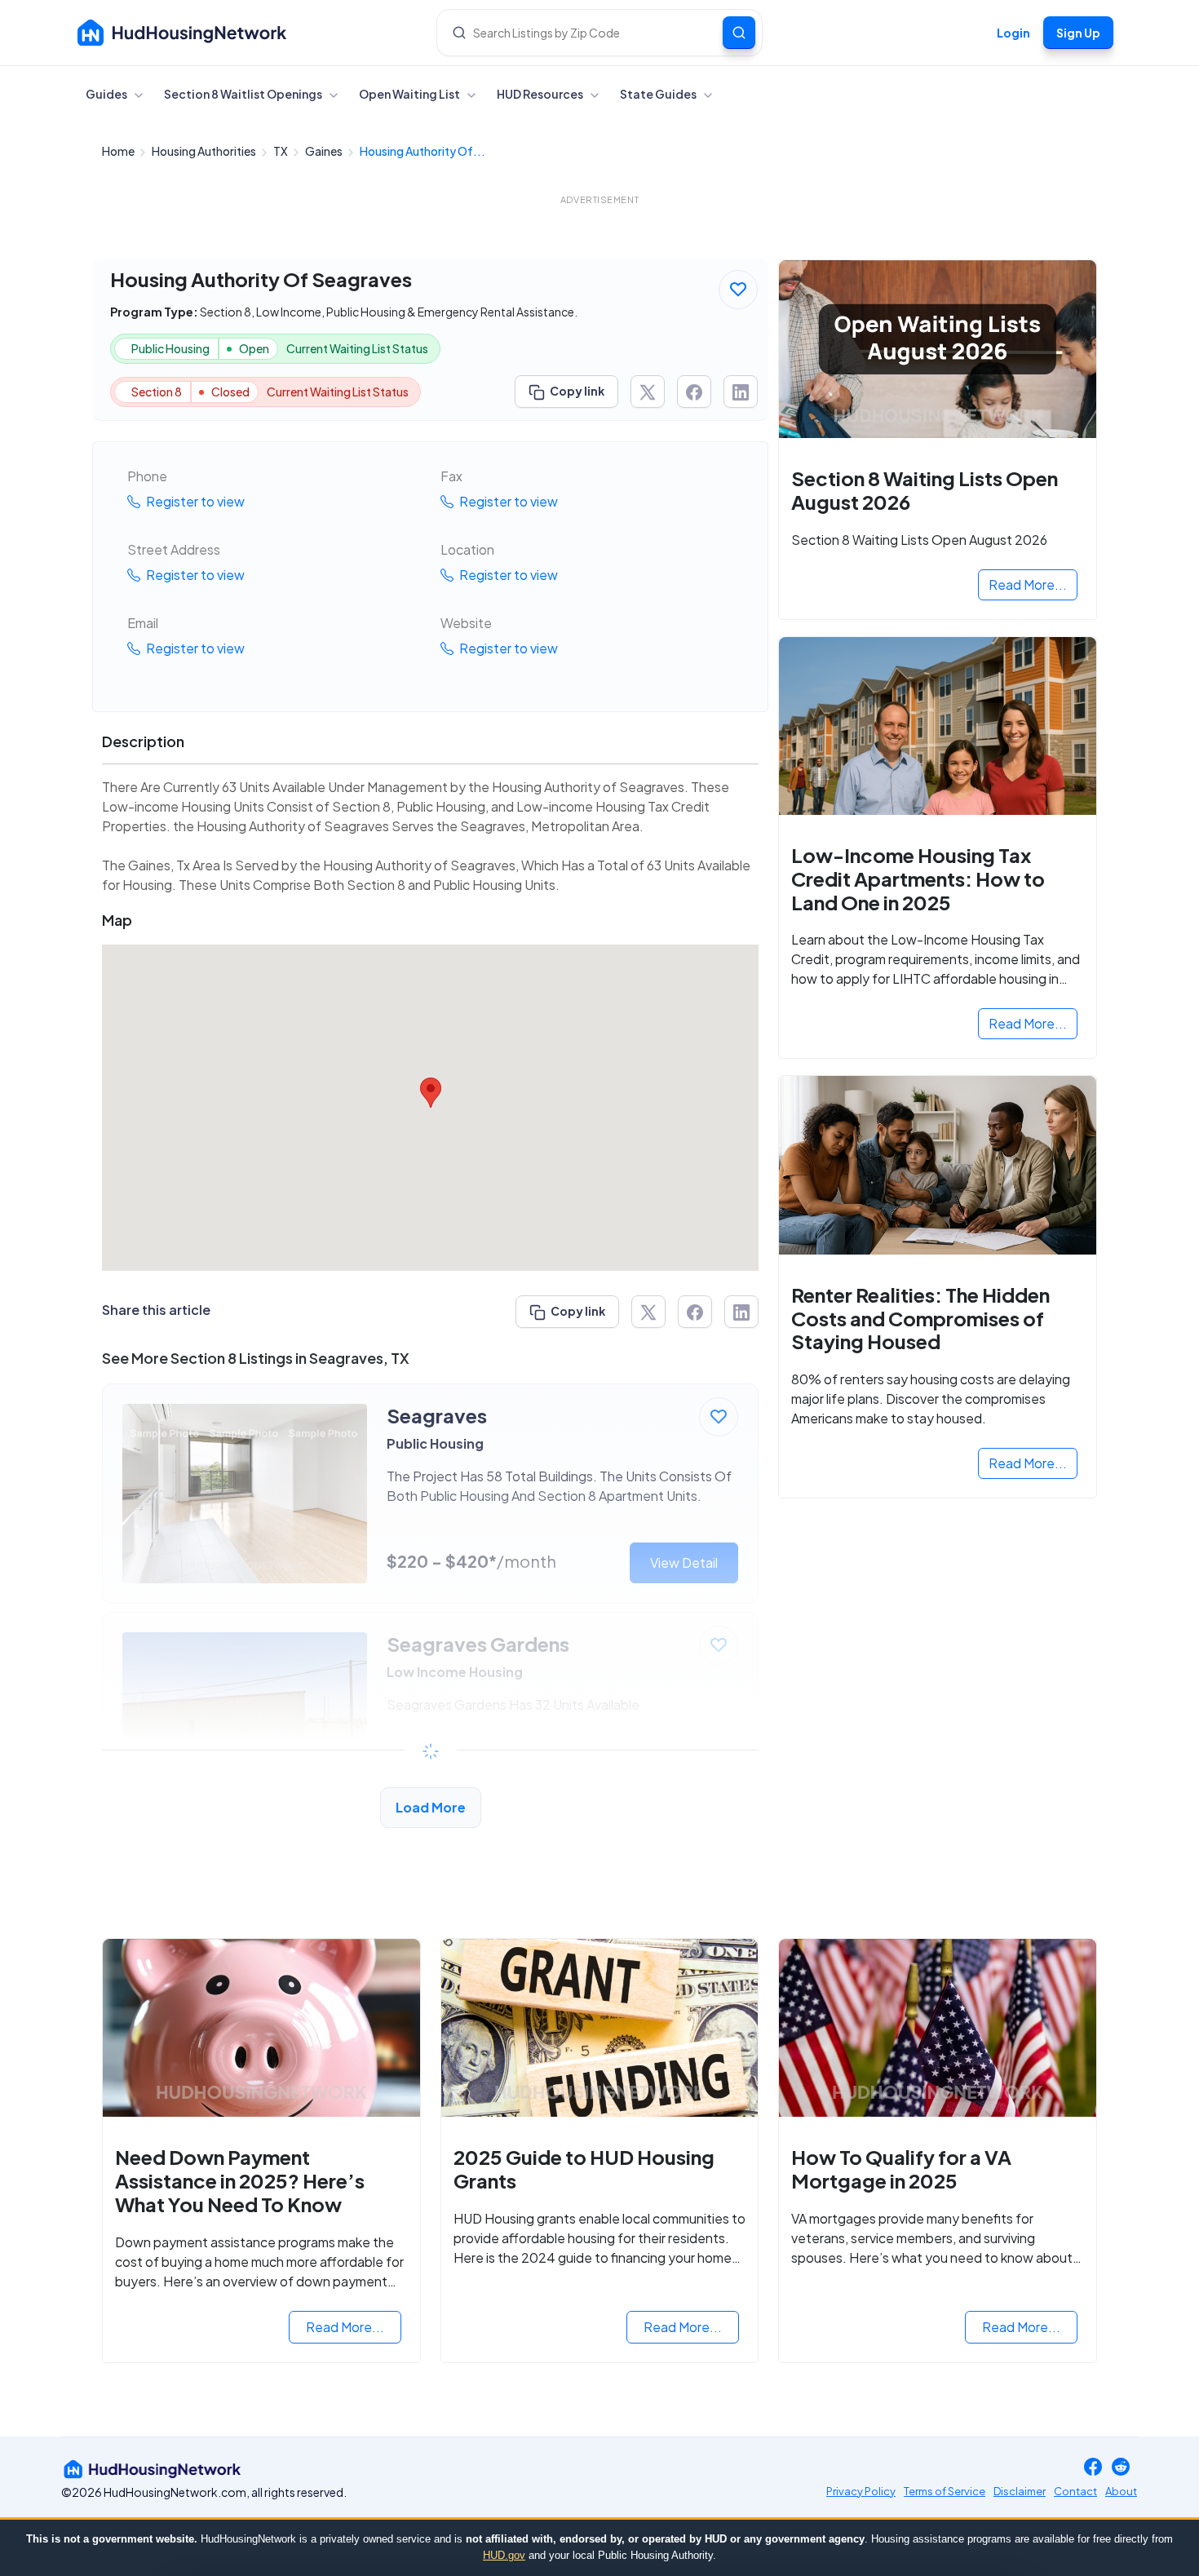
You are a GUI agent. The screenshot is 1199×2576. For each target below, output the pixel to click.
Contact (1075, 2491)
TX (281, 151)
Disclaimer (1020, 2491)
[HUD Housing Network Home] (182, 33)
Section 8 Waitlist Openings (244, 94)
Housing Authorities (205, 151)
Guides (107, 94)
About (1121, 2491)
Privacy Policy (861, 2491)
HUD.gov (504, 2555)
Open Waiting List (410, 94)
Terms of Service (945, 2491)
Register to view (194, 501)
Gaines (325, 151)
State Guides (659, 94)
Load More (431, 1807)
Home (119, 151)
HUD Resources (541, 94)
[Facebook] (1093, 2469)
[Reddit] (1121, 2469)
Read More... (1028, 584)
